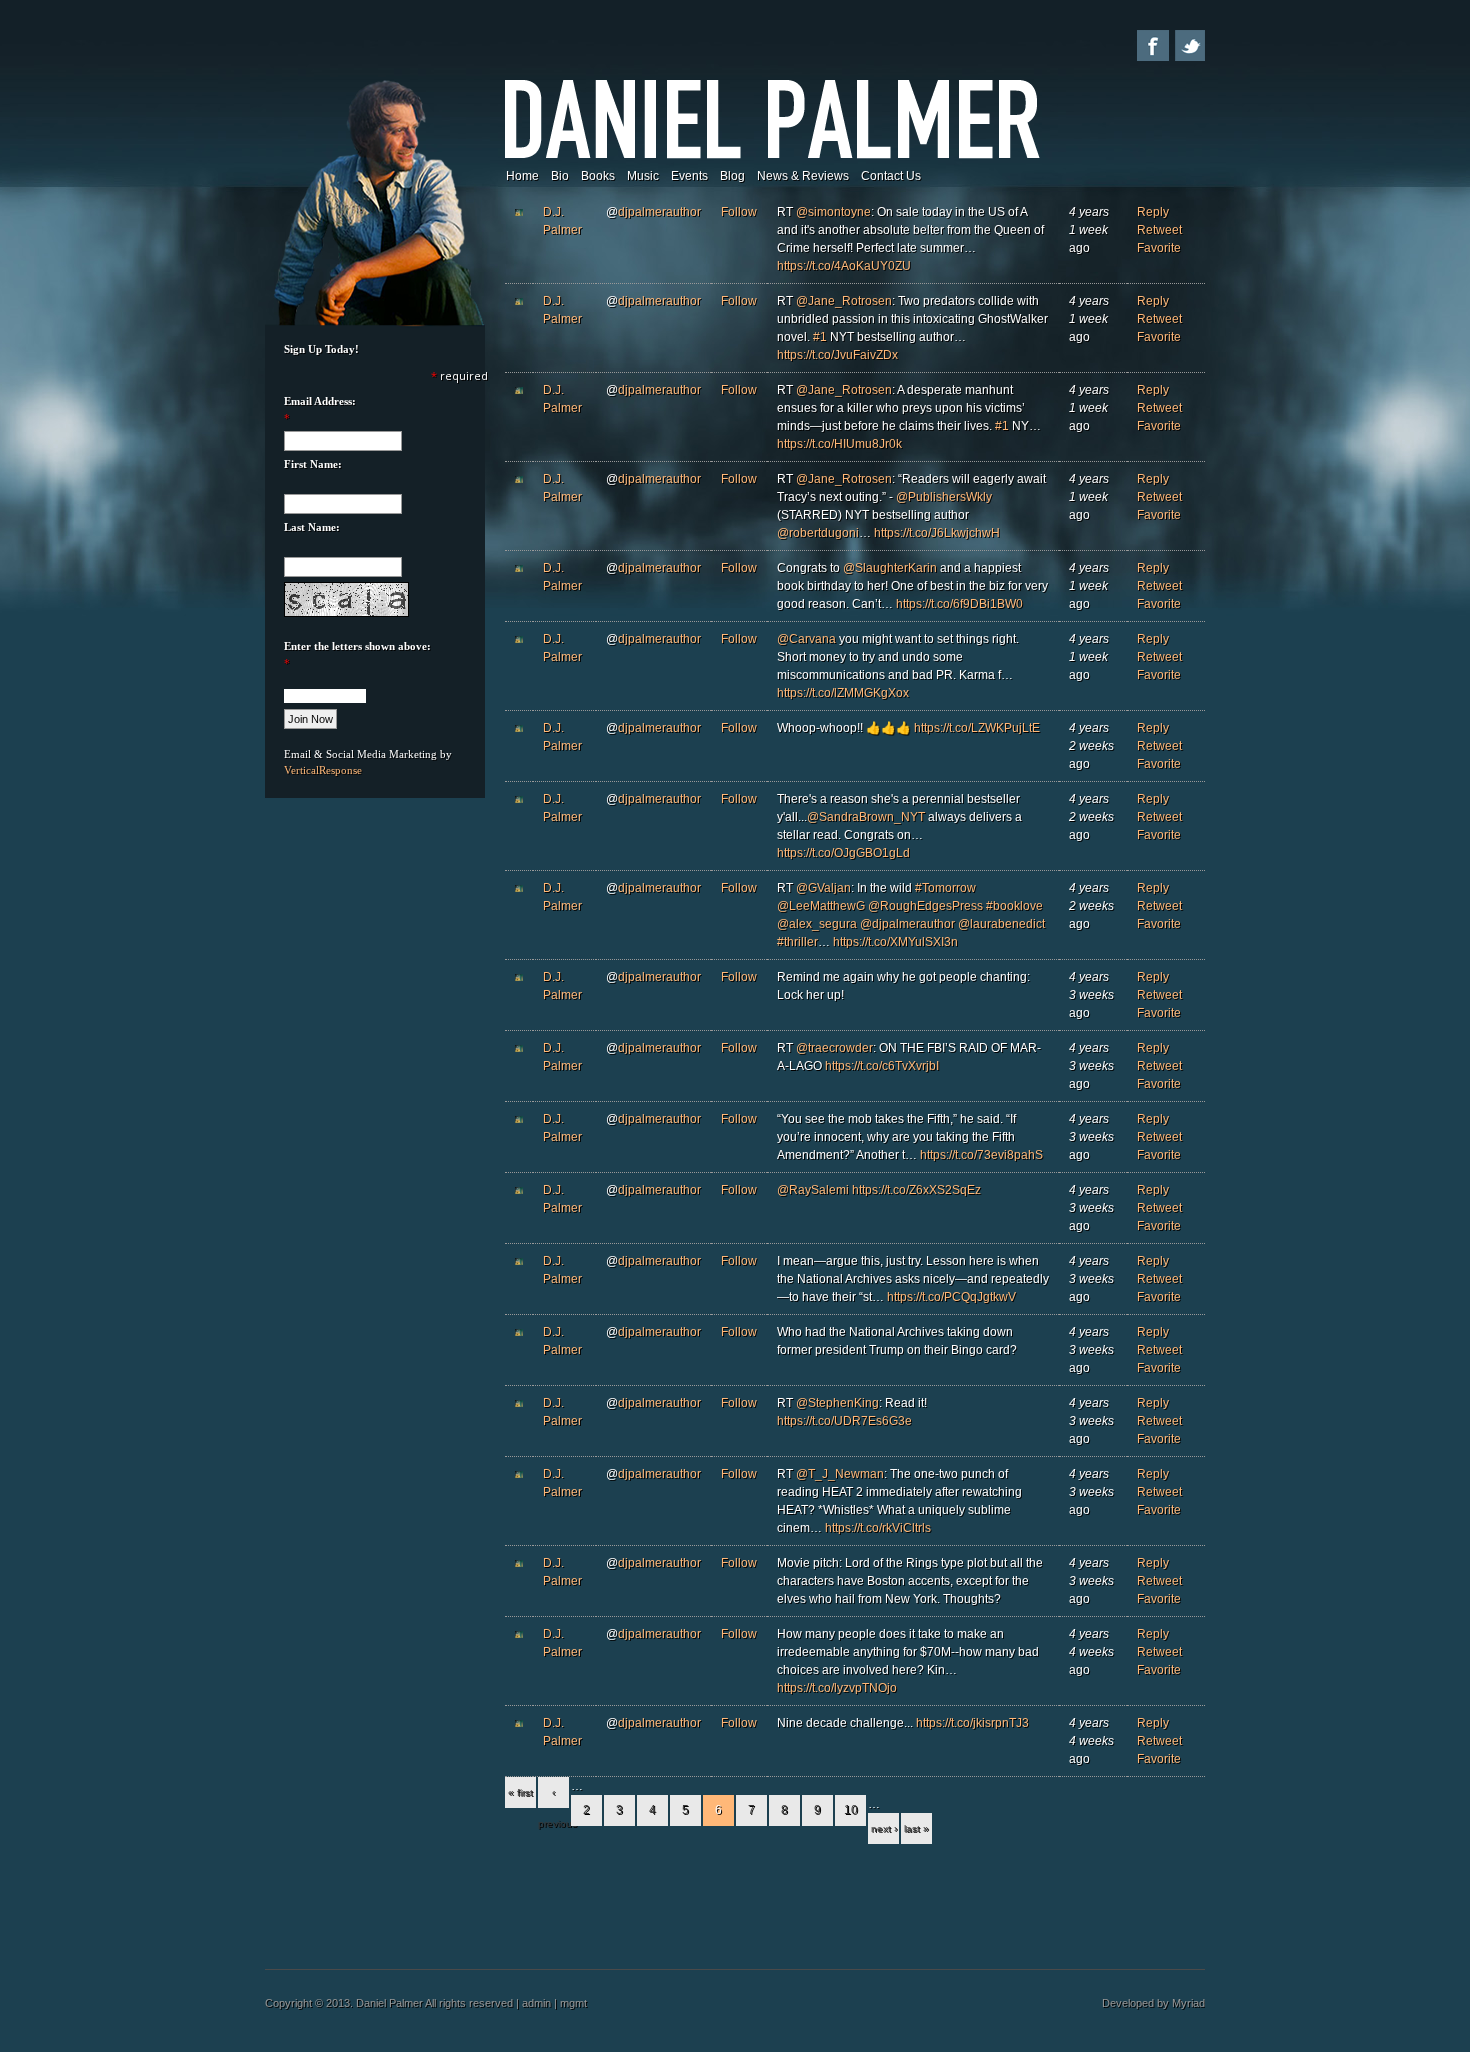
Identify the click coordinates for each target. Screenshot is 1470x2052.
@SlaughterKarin (890, 568)
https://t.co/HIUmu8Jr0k (839, 444)
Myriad (1188, 2003)
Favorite (1159, 248)
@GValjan (823, 888)
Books (598, 176)
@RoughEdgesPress (925, 906)
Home (522, 176)
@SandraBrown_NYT (866, 817)
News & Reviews (803, 176)
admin (536, 2003)
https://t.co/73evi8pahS (981, 1155)
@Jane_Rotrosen (844, 301)
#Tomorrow (945, 888)
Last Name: (312, 527)
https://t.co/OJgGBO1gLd (843, 853)
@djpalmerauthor (907, 924)
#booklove (1014, 906)
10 (851, 1810)
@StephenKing (837, 1403)
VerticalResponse (323, 770)
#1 (820, 337)
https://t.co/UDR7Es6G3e (844, 1421)
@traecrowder (834, 1048)
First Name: (313, 464)
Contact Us (891, 176)
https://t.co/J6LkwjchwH (937, 533)
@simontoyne (833, 212)
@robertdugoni (818, 533)
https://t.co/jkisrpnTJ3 (972, 1723)
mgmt (573, 2003)
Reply (1153, 212)
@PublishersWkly (944, 497)
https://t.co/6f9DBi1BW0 (959, 604)
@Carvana (806, 639)
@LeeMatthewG (821, 906)
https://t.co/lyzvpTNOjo (837, 1688)
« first (520, 1792)
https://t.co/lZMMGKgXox (843, 693)
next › (884, 1828)
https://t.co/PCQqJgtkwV (951, 1297)
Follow (739, 212)
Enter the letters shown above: (357, 646)
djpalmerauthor (659, 212)
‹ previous (553, 1797)
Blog (732, 176)
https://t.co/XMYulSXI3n (895, 942)
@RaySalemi (813, 1190)
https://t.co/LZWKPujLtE (977, 728)
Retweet (1159, 230)
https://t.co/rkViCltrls (878, 1528)
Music (643, 176)
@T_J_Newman (840, 1474)
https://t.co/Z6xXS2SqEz (916, 1190)
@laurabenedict (1001, 924)
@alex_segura (817, 924)
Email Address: (320, 401)
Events (689, 176)
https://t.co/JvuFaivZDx (837, 355)
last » (916, 1828)
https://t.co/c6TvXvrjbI (882, 1066)
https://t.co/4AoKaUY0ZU (844, 266)
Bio (560, 176)
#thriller (797, 942)
